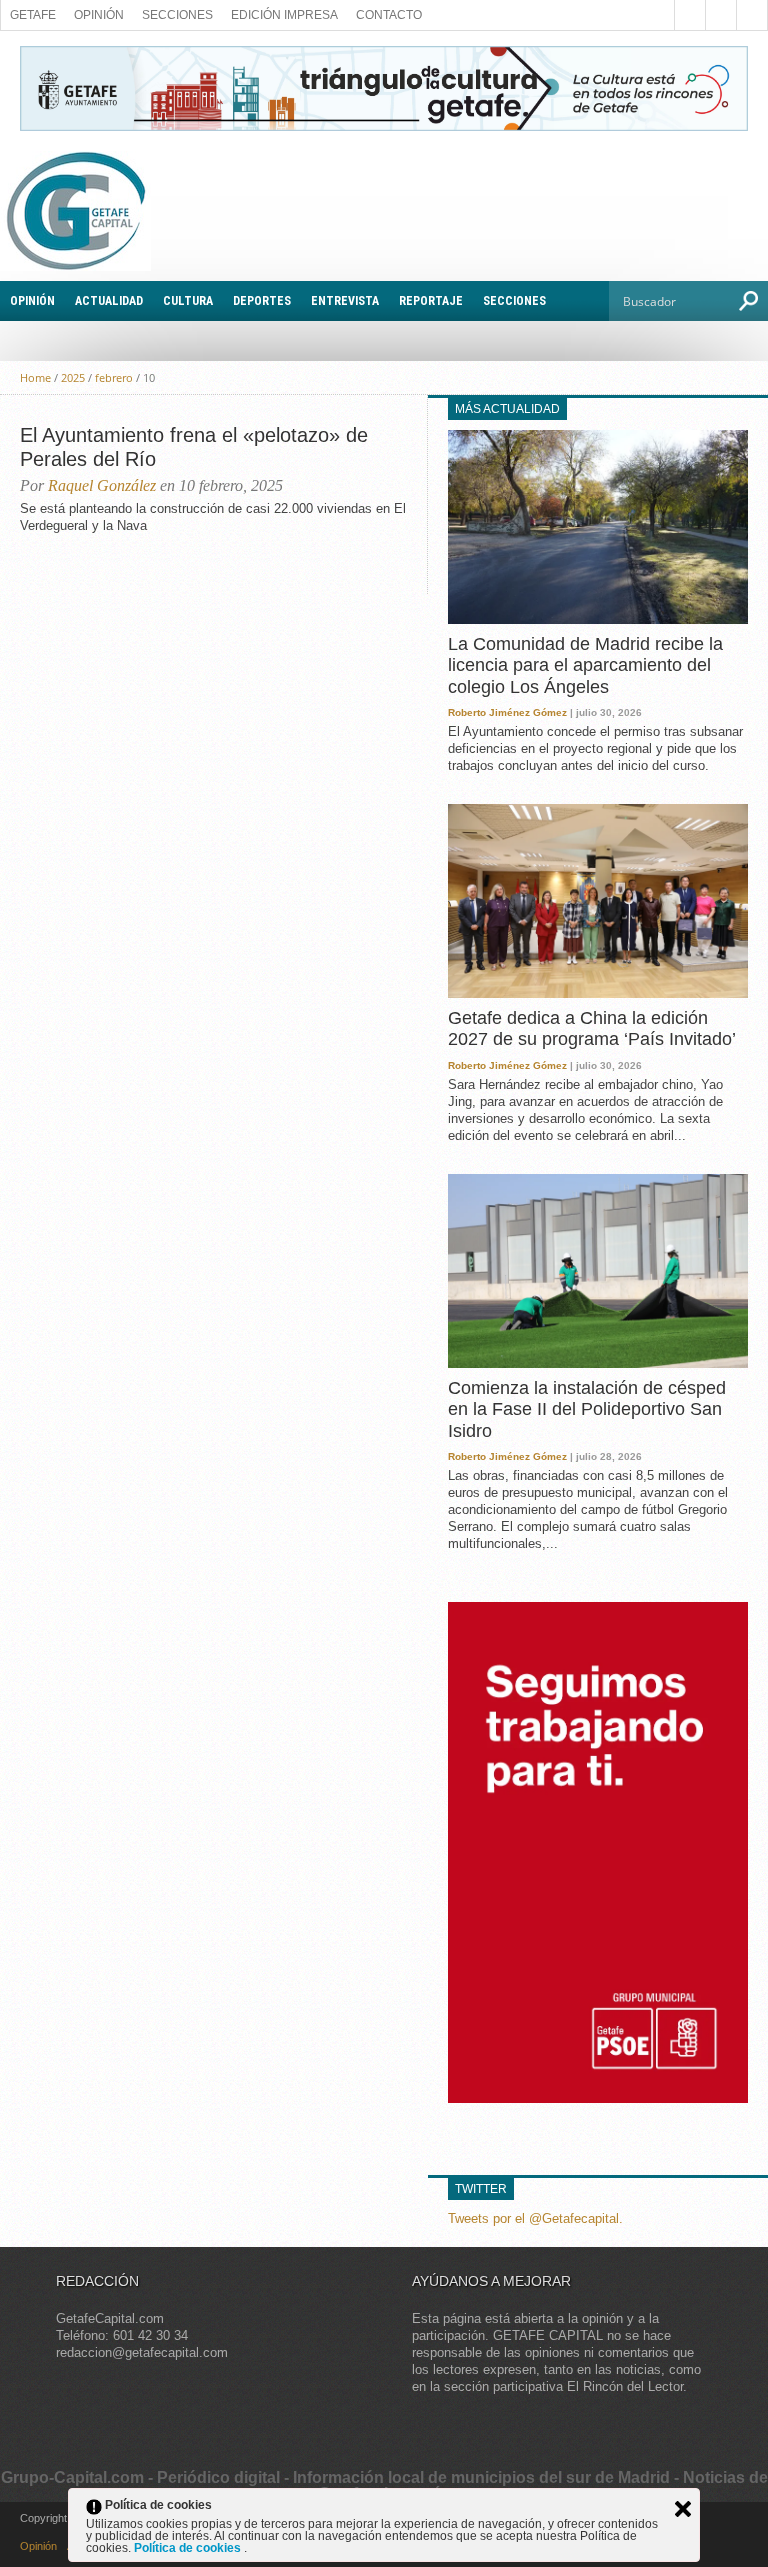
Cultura (188, 301)
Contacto (389, 15)
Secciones (177, 15)
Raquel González (102, 485)
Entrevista (345, 301)
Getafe (33, 15)
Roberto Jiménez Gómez (507, 712)
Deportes (262, 301)
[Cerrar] (683, 2509)
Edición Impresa (284, 15)
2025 (73, 377)
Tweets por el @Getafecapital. (535, 2218)
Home (35, 377)
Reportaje (431, 301)
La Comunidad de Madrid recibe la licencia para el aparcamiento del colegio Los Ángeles (585, 665)
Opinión (99, 15)
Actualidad (109, 301)
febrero (114, 377)
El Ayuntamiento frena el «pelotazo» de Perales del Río (194, 447)
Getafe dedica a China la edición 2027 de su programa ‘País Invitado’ (592, 1029)
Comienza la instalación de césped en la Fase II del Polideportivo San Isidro (587, 1409)
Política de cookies (189, 2548)
